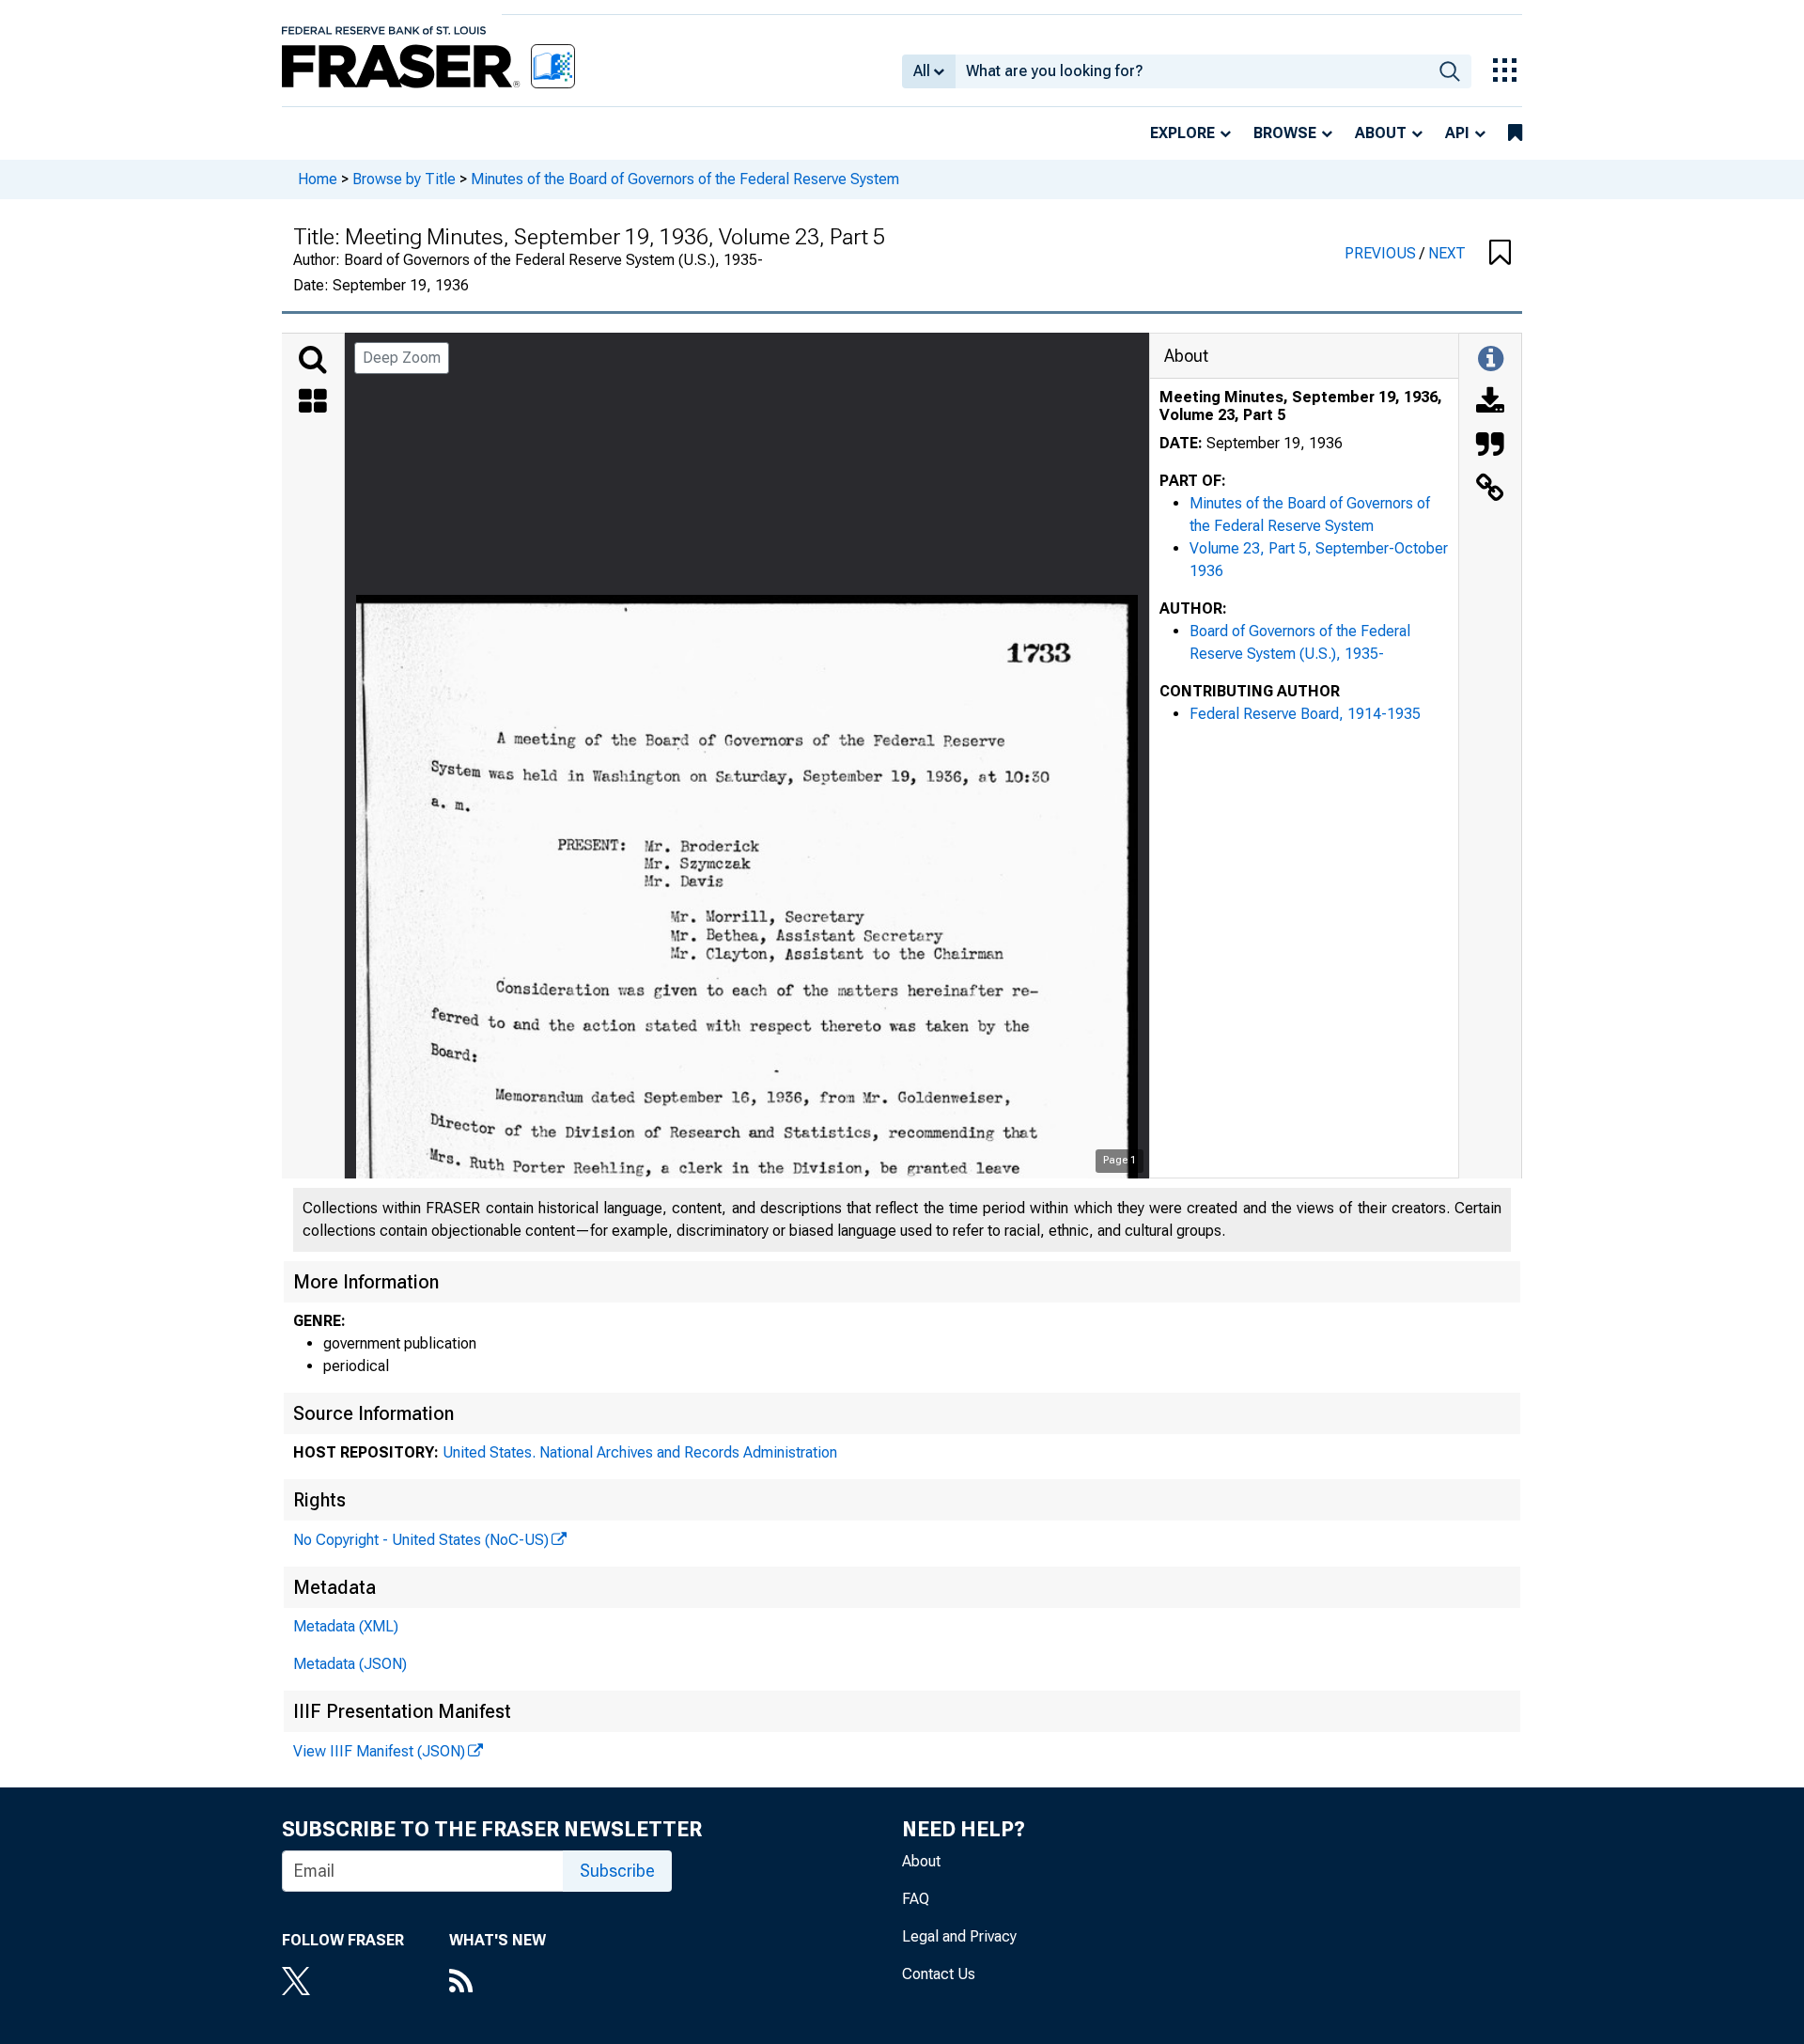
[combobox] (1192, 71)
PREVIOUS (1382, 253)
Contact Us (939, 1974)
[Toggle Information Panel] (1491, 360)
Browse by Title (404, 179)
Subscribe (617, 1871)
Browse (1285, 133)
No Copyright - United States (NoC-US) (421, 1540)
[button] (1500, 254)
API (1457, 133)
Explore (1182, 133)
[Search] (313, 360)
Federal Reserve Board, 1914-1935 (1305, 714)
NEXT (1447, 253)
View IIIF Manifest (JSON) (379, 1751)
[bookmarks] (1515, 133)
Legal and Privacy (959, 1936)
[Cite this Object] (1490, 446)
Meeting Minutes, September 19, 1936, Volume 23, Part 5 (1301, 406)
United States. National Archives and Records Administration (640, 1452)
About (1381, 133)
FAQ (916, 1899)
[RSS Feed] (498, 1983)
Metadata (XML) (346, 1626)
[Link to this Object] (1490, 490)
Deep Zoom (402, 358)
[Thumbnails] (313, 403)
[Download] (1490, 403)
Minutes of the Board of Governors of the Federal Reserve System (685, 179)
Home (318, 179)
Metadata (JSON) (350, 1664)
